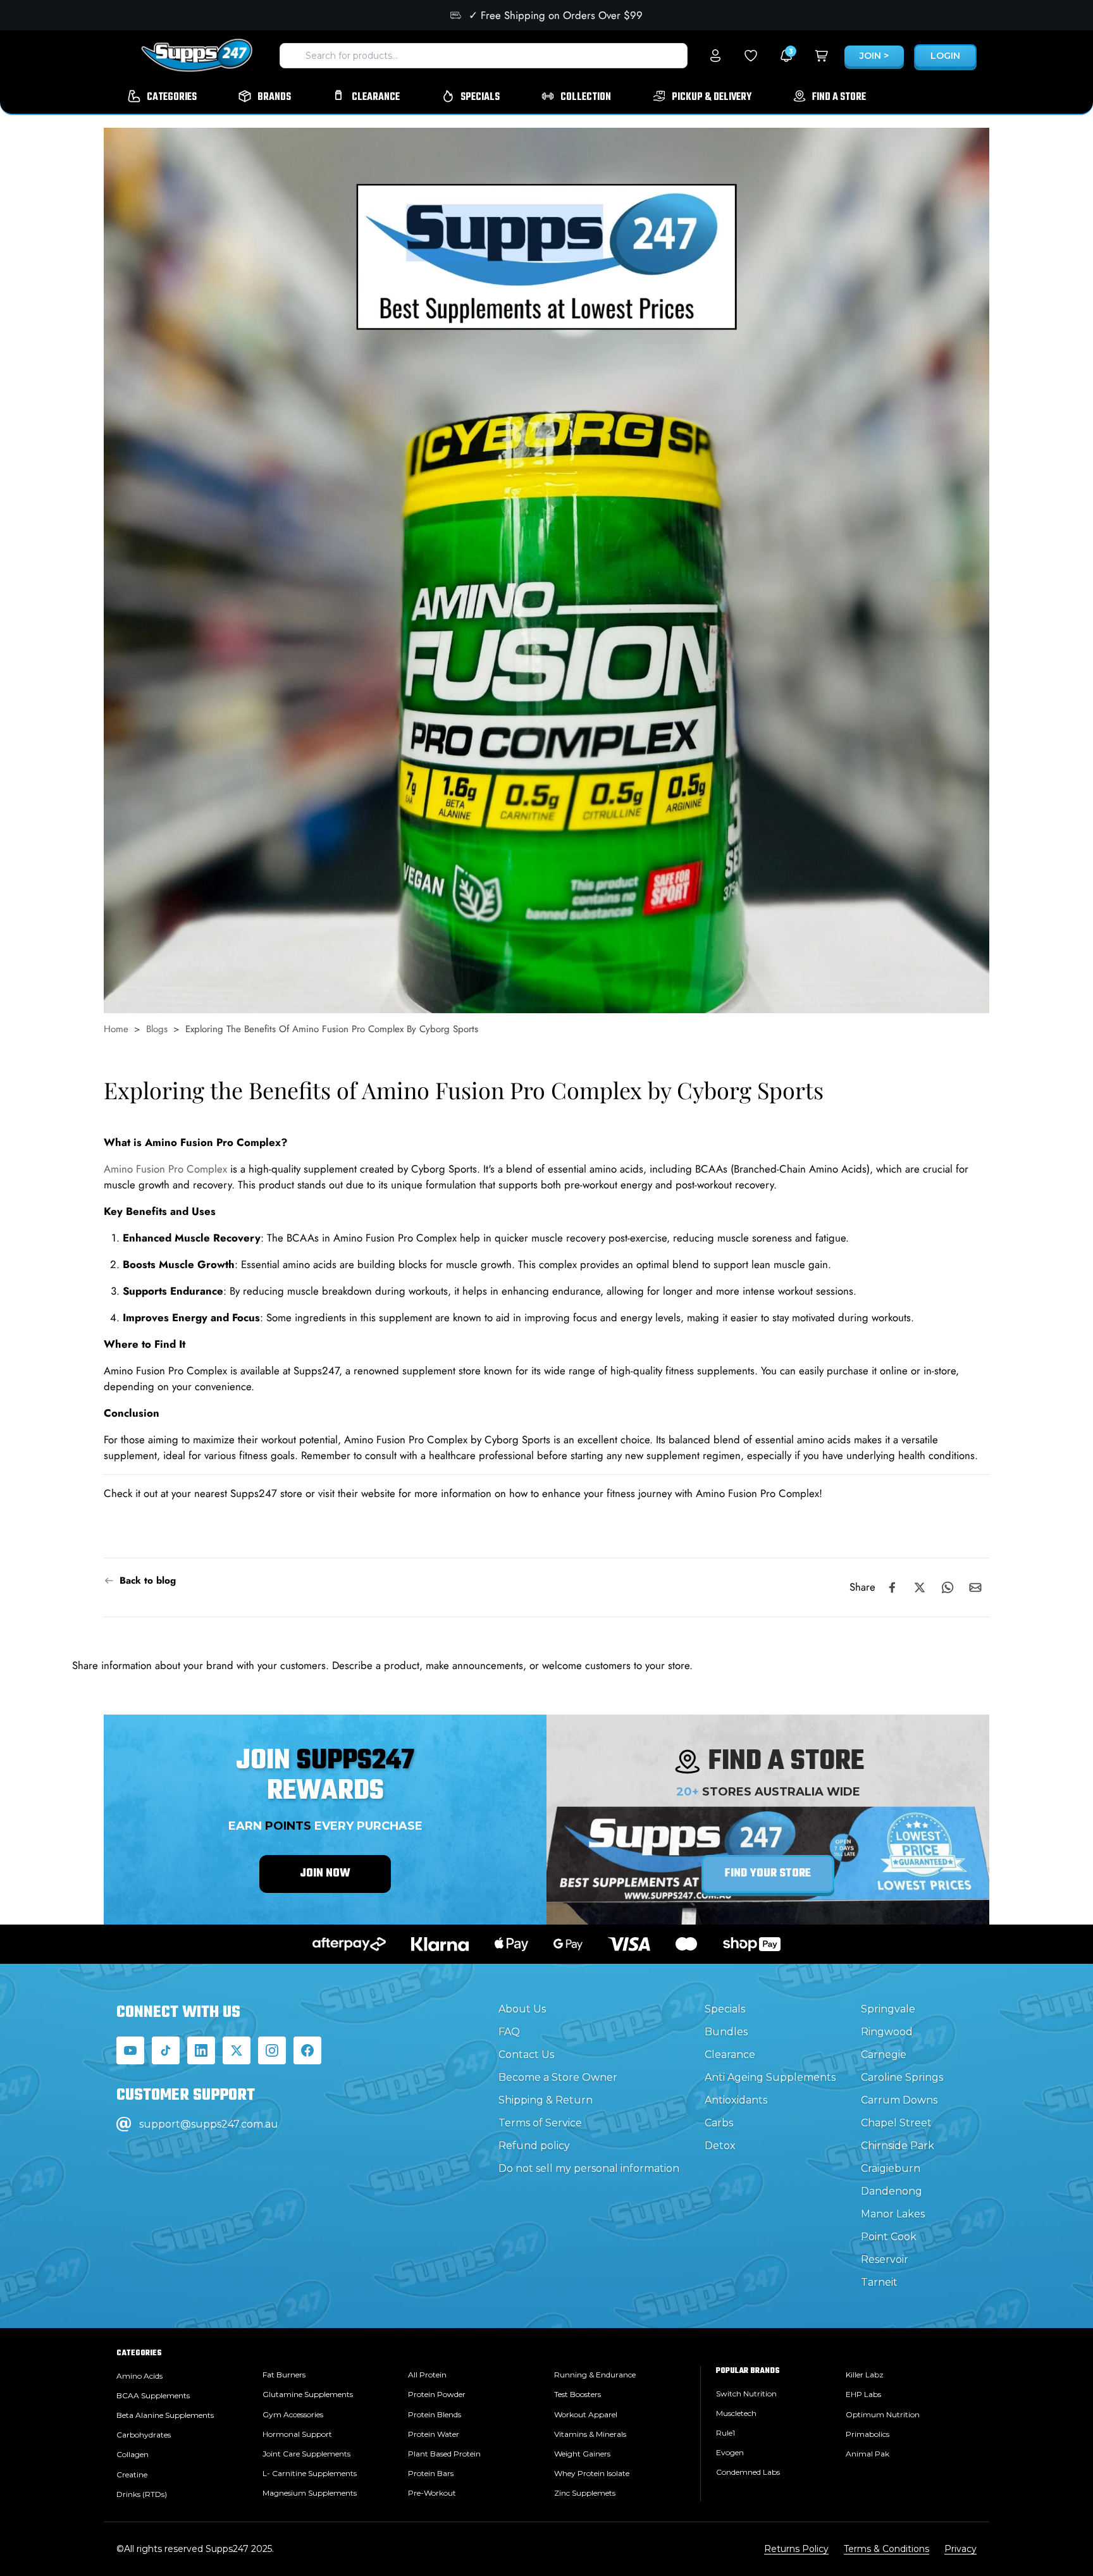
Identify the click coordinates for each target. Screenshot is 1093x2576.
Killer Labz (865, 2375)
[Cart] (822, 56)
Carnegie (884, 2055)
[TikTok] (166, 2050)
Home (116, 1029)
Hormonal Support (297, 2434)
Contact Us (526, 2055)
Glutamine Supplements (308, 2394)
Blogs (157, 1029)
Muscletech (736, 2413)
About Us (522, 2009)
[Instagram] (272, 2050)
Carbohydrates (144, 2435)
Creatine (132, 2474)
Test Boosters (577, 2394)
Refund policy (534, 2146)
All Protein (427, 2375)
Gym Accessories (293, 2414)
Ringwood (887, 2032)
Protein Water (434, 2434)
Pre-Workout (432, 2493)
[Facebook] (307, 2050)
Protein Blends (435, 2414)
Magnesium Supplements (310, 2493)
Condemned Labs (748, 2472)
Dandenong (892, 2191)
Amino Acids (139, 2376)
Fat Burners (284, 2375)
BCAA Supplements (153, 2395)
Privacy (960, 2549)
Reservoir (885, 2259)
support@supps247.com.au (209, 2124)
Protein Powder (437, 2394)
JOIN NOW (325, 1874)
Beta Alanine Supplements (165, 2415)
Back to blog (148, 1581)
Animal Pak (868, 2454)
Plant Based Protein (444, 2454)
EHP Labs (863, 2394)
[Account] (715, 56)
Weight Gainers (582, 2454)
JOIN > (874, 56)
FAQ (509, 2032)
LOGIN (945, 56)
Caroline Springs (902, 2077)
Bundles (726, 2032)
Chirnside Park (898, 2146)
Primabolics (868, 2434)
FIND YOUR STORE (768, 1874)
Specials (725, 2009)
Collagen (133, 2454)
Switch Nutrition (746, 2394)
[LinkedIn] (201, 2050)
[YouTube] (130, 2050)
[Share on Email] (975, 1587)
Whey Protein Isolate (592, 2473)
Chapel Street (896, 2123)
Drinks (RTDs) (142, 2494)
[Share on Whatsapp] (948, 1587)
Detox (720, 2146)
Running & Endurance (595, 2375)
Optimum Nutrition (883, 2414)
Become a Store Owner (558, 2077)
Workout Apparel (586, 2414)
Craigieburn (891, 2168)
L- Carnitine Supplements (310, 2473)
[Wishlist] (751, 56)
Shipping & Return (546, 2100)
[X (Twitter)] (237, 2050)
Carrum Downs (899, 2100)
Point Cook (889, 2237)
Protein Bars (431, 2473)
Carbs (719, 2123)
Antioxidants (736, 2100)
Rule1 (726, 2433)
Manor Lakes (893, 2214)
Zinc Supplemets (585, 2493)
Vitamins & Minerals (590, 2434)
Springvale (888, 2009)
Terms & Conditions (886, 2549)
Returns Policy (796, 2549)
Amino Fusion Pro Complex (165, 1169)
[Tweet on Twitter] (920, 1587)
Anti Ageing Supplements (770, 2077)
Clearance (730, 2055)
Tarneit (879, 2282)
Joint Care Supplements (306, 2454)
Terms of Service (540, 2123)
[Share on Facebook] (892, 1587)
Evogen (730, 2452)
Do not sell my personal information (589, 2168)
